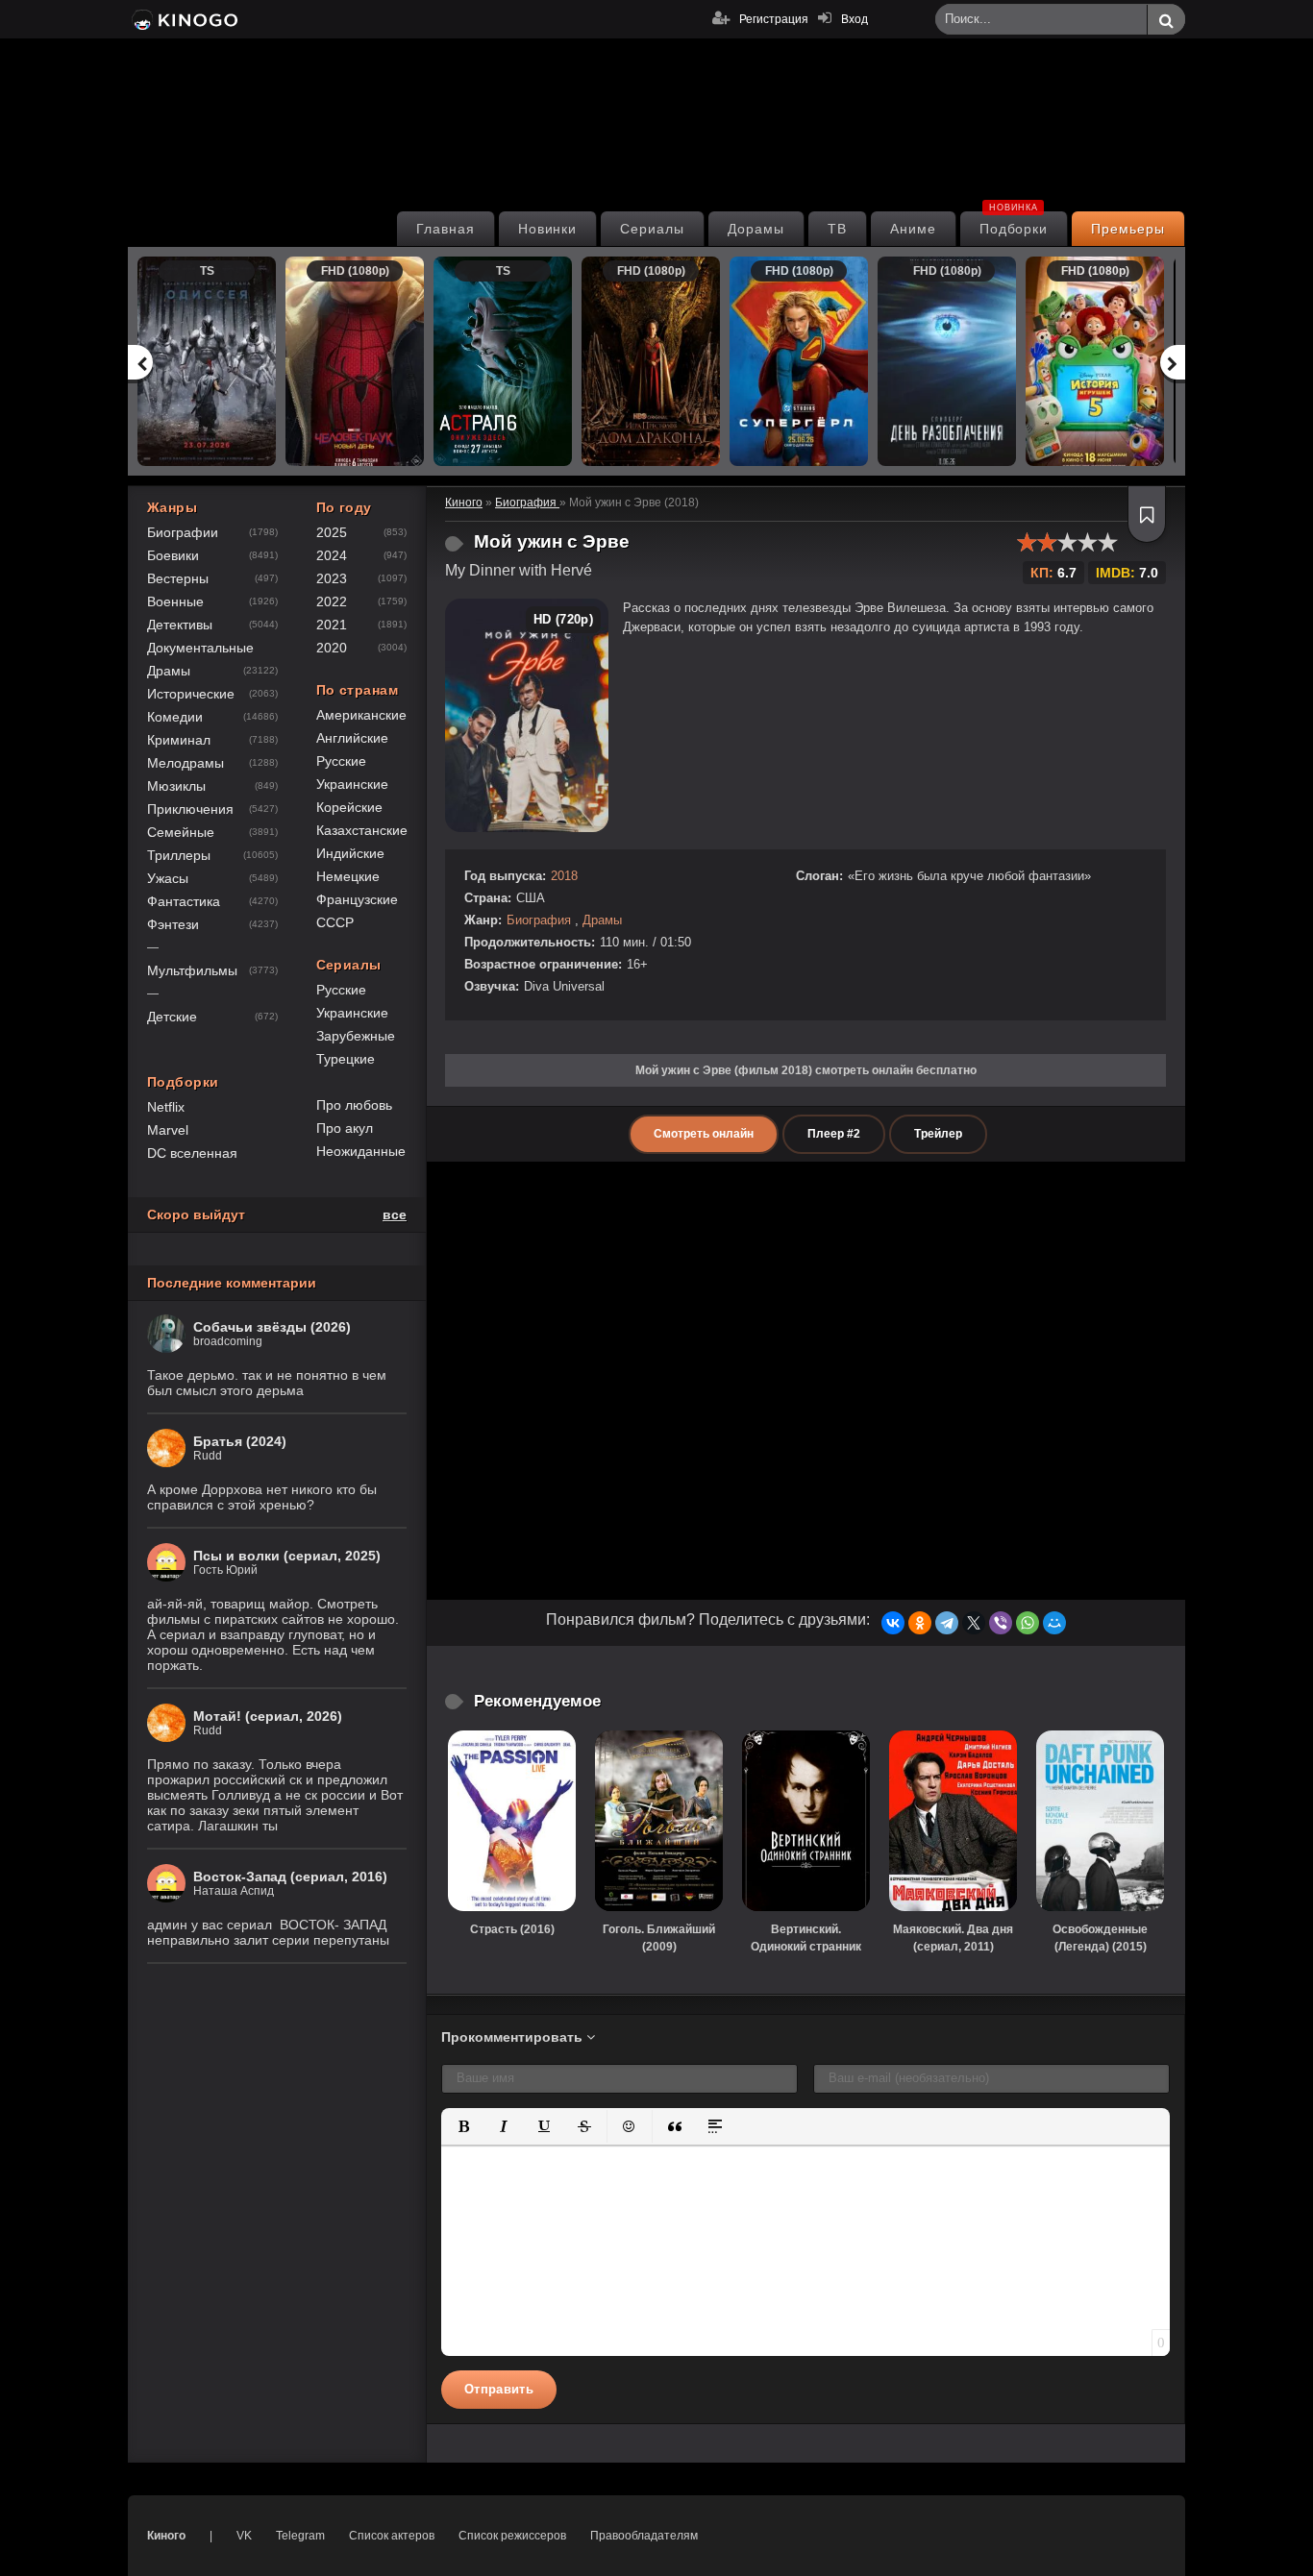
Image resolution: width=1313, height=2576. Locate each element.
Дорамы (756, 229)
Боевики (173, 555)
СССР (335, 922)
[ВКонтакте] (893, 1623)
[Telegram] (947, 1623)
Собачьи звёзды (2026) (272, 1327)
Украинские (352, 784)
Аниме (913, 229)
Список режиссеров (512, 2536)
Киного (166, 2536)
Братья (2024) (240, 1441)
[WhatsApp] (1028, 1623)
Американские (361, 715)
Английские (352, 738)
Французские (357, 899)
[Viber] (1001, 1623)
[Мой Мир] (1054, 1623)
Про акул (345, 1128)
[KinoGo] (183, 19)
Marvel (168, 1130)
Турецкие (346, 1059)
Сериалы (652, 229)
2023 (332, 578)
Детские (172, 1017)
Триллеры (179, 855)
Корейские (349, 807)
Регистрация (774, 19)
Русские (341, 761)
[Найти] (1166, 20)
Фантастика (184, 901)
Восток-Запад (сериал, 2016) (290, 1877)
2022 (332, 601)
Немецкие (348, 876)
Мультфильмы (192, 970)
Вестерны (178, 578)
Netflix (166, 1107)
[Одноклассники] (920, 1623)
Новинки (548, 229)
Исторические (191, 694)
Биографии (183, 532)
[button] (463, 2126)
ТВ (837, 229)
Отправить (499, 2389)
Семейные (181, 832)
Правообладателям (644, 2536)
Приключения (190, 809)
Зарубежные (356, 1036)
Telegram (300, 2536)
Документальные (200, 648)
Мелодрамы (186, 763)
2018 (564, 876)
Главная (446, 229)
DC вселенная (192, 1153)
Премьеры (1128, 229)
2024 (332, 555)
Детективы (180, 625)
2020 (332, 648)
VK (244, 2536)
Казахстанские (362, 830)
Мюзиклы (176, 786)
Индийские (350, 853)
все (395, 1214)
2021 (332, 625)
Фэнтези (173, 924)
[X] (974, 1623)
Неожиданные (361, 1151)
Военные (175, 601)
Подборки (1014, 224)
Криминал (179, 740)
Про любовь (354, 1105)
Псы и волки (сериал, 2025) (287, 1556)
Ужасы (168, 878)
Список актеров (392, 2536)
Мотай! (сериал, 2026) (268, 1716)
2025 (332, 532)
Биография (541, 920)
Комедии (175, 717)
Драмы (602, 920)
